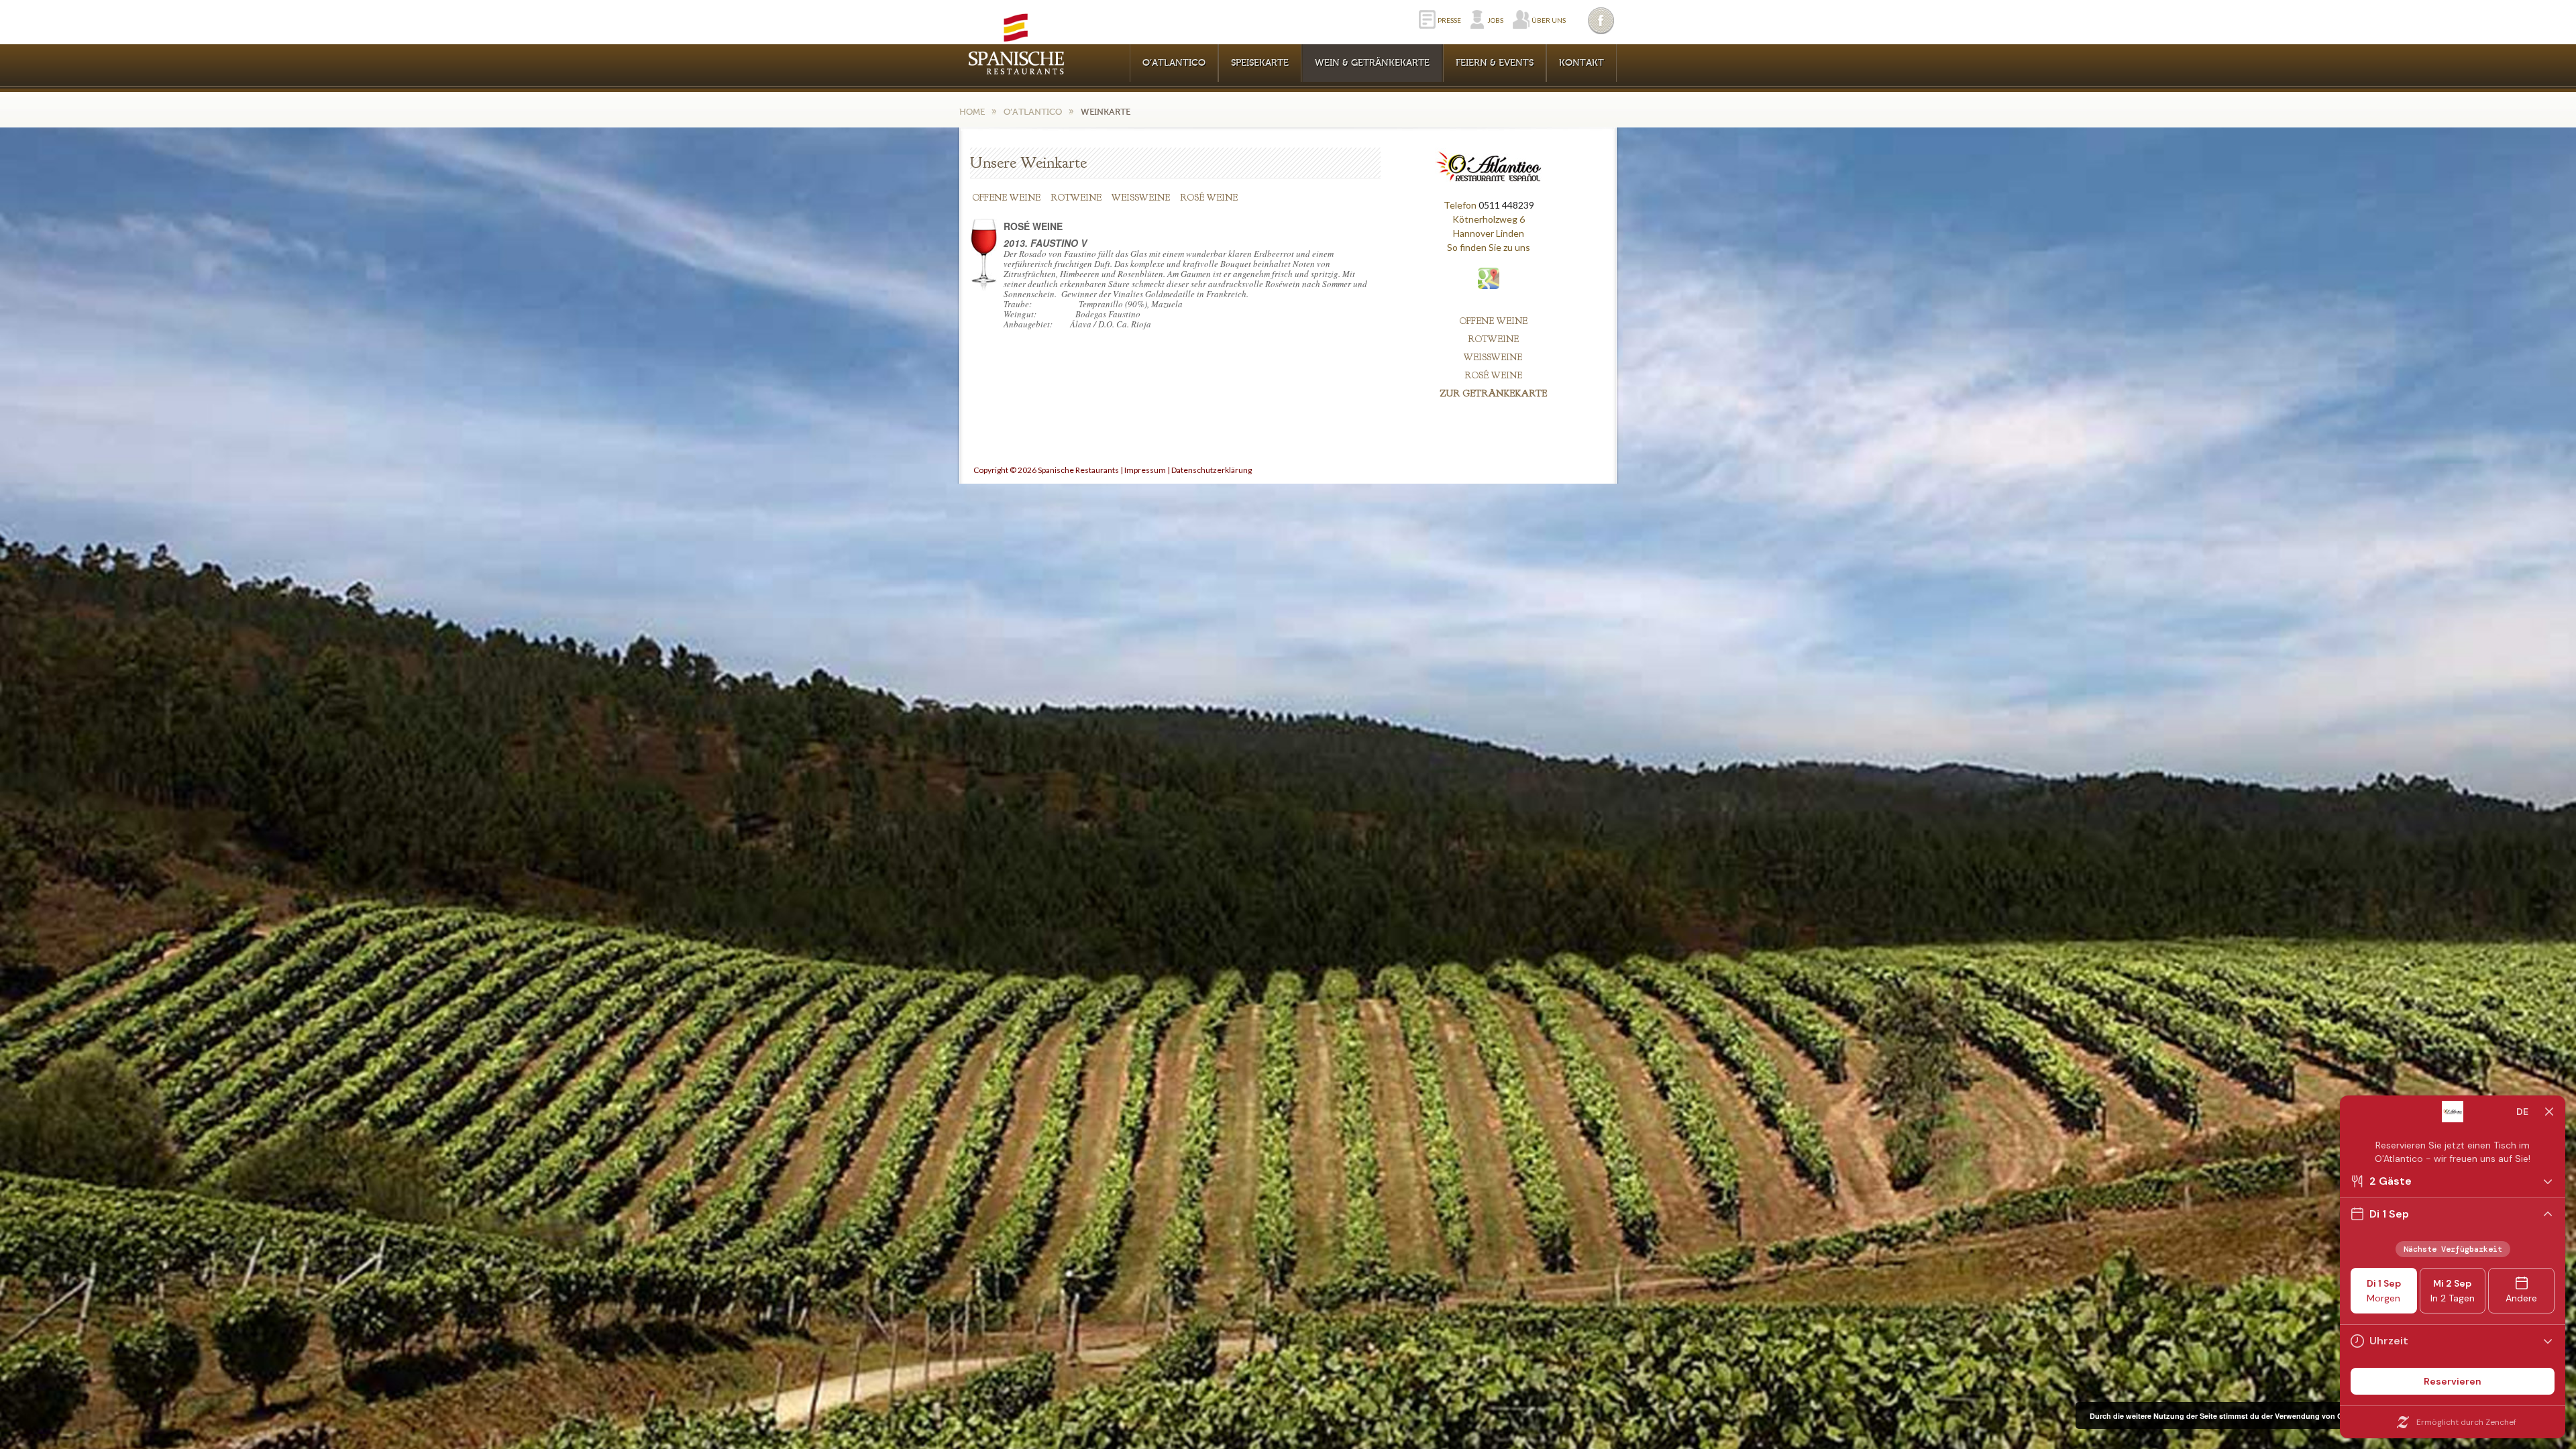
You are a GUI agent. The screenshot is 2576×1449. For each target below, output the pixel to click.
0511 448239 (1506, 205)
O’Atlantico (1033, 112)
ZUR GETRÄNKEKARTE (1493, 393)
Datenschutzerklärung (1212, 470)
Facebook (1602, 20)
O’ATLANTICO (1174, 63)
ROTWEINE (1076, 198)
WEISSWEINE (1141, 198)
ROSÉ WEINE (1209, 198)
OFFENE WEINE (1006, 198)
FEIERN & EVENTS (1495, 63)
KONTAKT (1581, 63)
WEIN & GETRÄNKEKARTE (1372, 63)
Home (972, 112)
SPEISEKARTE (1260, 63)
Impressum (1145, 470)
